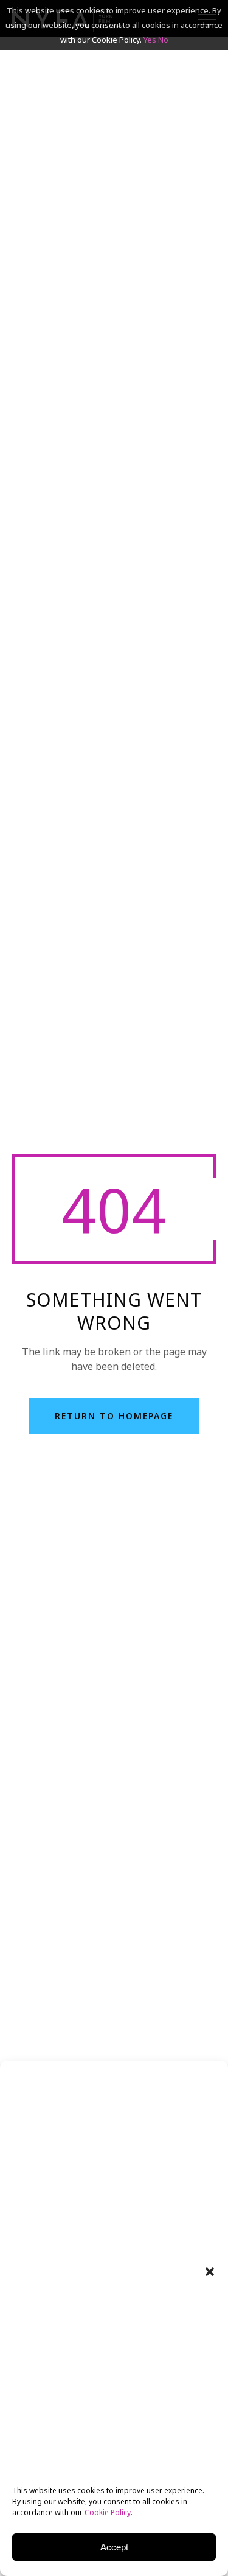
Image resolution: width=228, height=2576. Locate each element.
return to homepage (114, 1416)
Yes (150, 40)
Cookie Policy (108, 2512)
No (163, 40)
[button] (210, 2272)
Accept (114, 2547)
